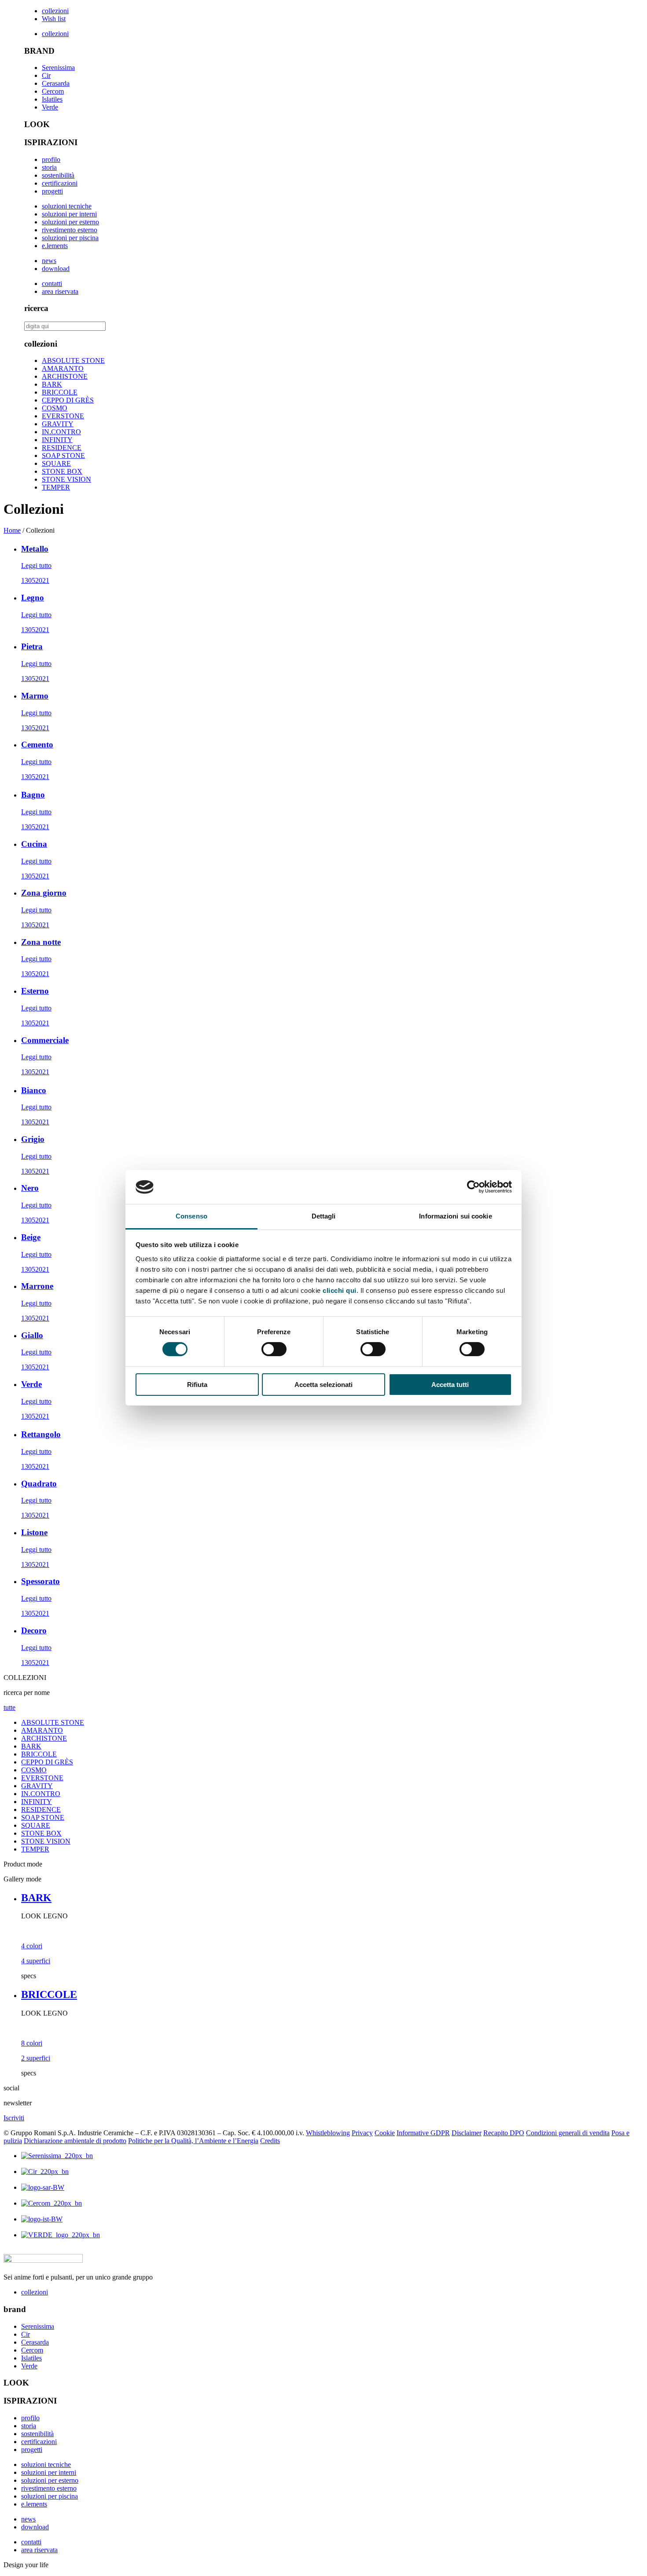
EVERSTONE (63, 416)
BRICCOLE (60, 392)
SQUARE (56, 463)
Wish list (54, 19)
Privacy (362, 2133)
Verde (50, 107)
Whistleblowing (328, 2133)
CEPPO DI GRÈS (68, 400)
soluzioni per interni (69, 214)
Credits (270, 2141)
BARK (52, 384)
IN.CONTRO (61, 432)
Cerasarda (56, 83)
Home (12, 530)
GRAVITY (58, 424)
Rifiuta (197, 1385)
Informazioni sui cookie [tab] (455, 1216)
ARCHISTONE (65, 376)
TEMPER (56, 487)
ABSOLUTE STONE (73, 360)
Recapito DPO (504, 2133)
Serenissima (58, 68)
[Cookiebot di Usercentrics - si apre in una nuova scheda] (473, 1187)
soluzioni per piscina (70, 238)
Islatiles (52, 99)
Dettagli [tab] (324, 1216)
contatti (52, 284)
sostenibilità (58, 175)
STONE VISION (66, 479)
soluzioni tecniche (67, 206)
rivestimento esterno (70, 230)
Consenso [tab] (191, 1216)
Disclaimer (467, 2133)
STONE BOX (62, 471)
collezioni (55, 11)
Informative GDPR (423, 2133)
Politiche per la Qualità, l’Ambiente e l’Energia (193, 2141)
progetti (52, 191)
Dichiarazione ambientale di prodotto (75, 2141)
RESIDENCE (62, 448)
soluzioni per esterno (70, 222)
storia (49, 167)
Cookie (385, 2133)
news (49, 261)
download (56, 269)
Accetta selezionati (323, 1385)
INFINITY (57, 440)
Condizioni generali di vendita (568, 2133)
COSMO (55, 408)
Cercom (53, 91)
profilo (51, 159)
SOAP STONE (63, 456)
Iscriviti (14, 2118)
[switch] (274, 1349)
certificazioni (60, 183)
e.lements (55, 246)
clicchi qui (340, 1290)
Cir (46, 75)
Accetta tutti (450, 1385)
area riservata (60, 291)
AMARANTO (63, 368)
